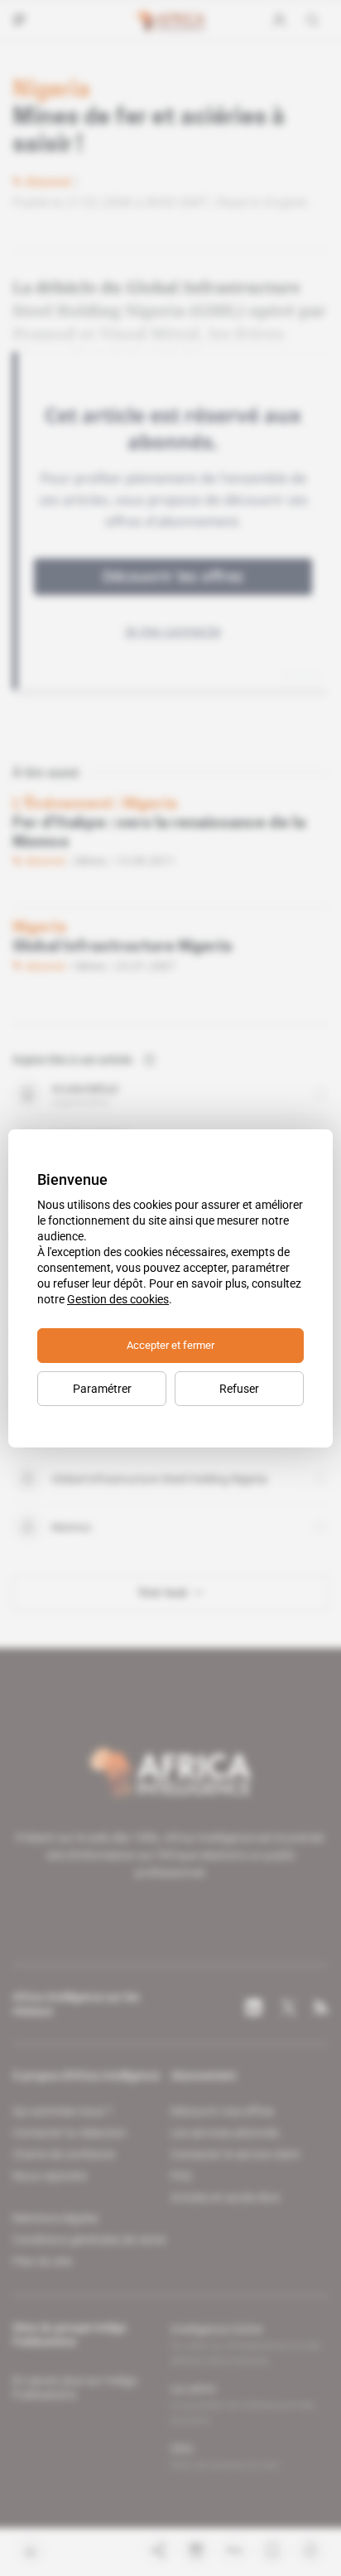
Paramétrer (102, 1389)
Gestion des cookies (118, 1299)
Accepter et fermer (170, 1345)
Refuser (239, 1389)
